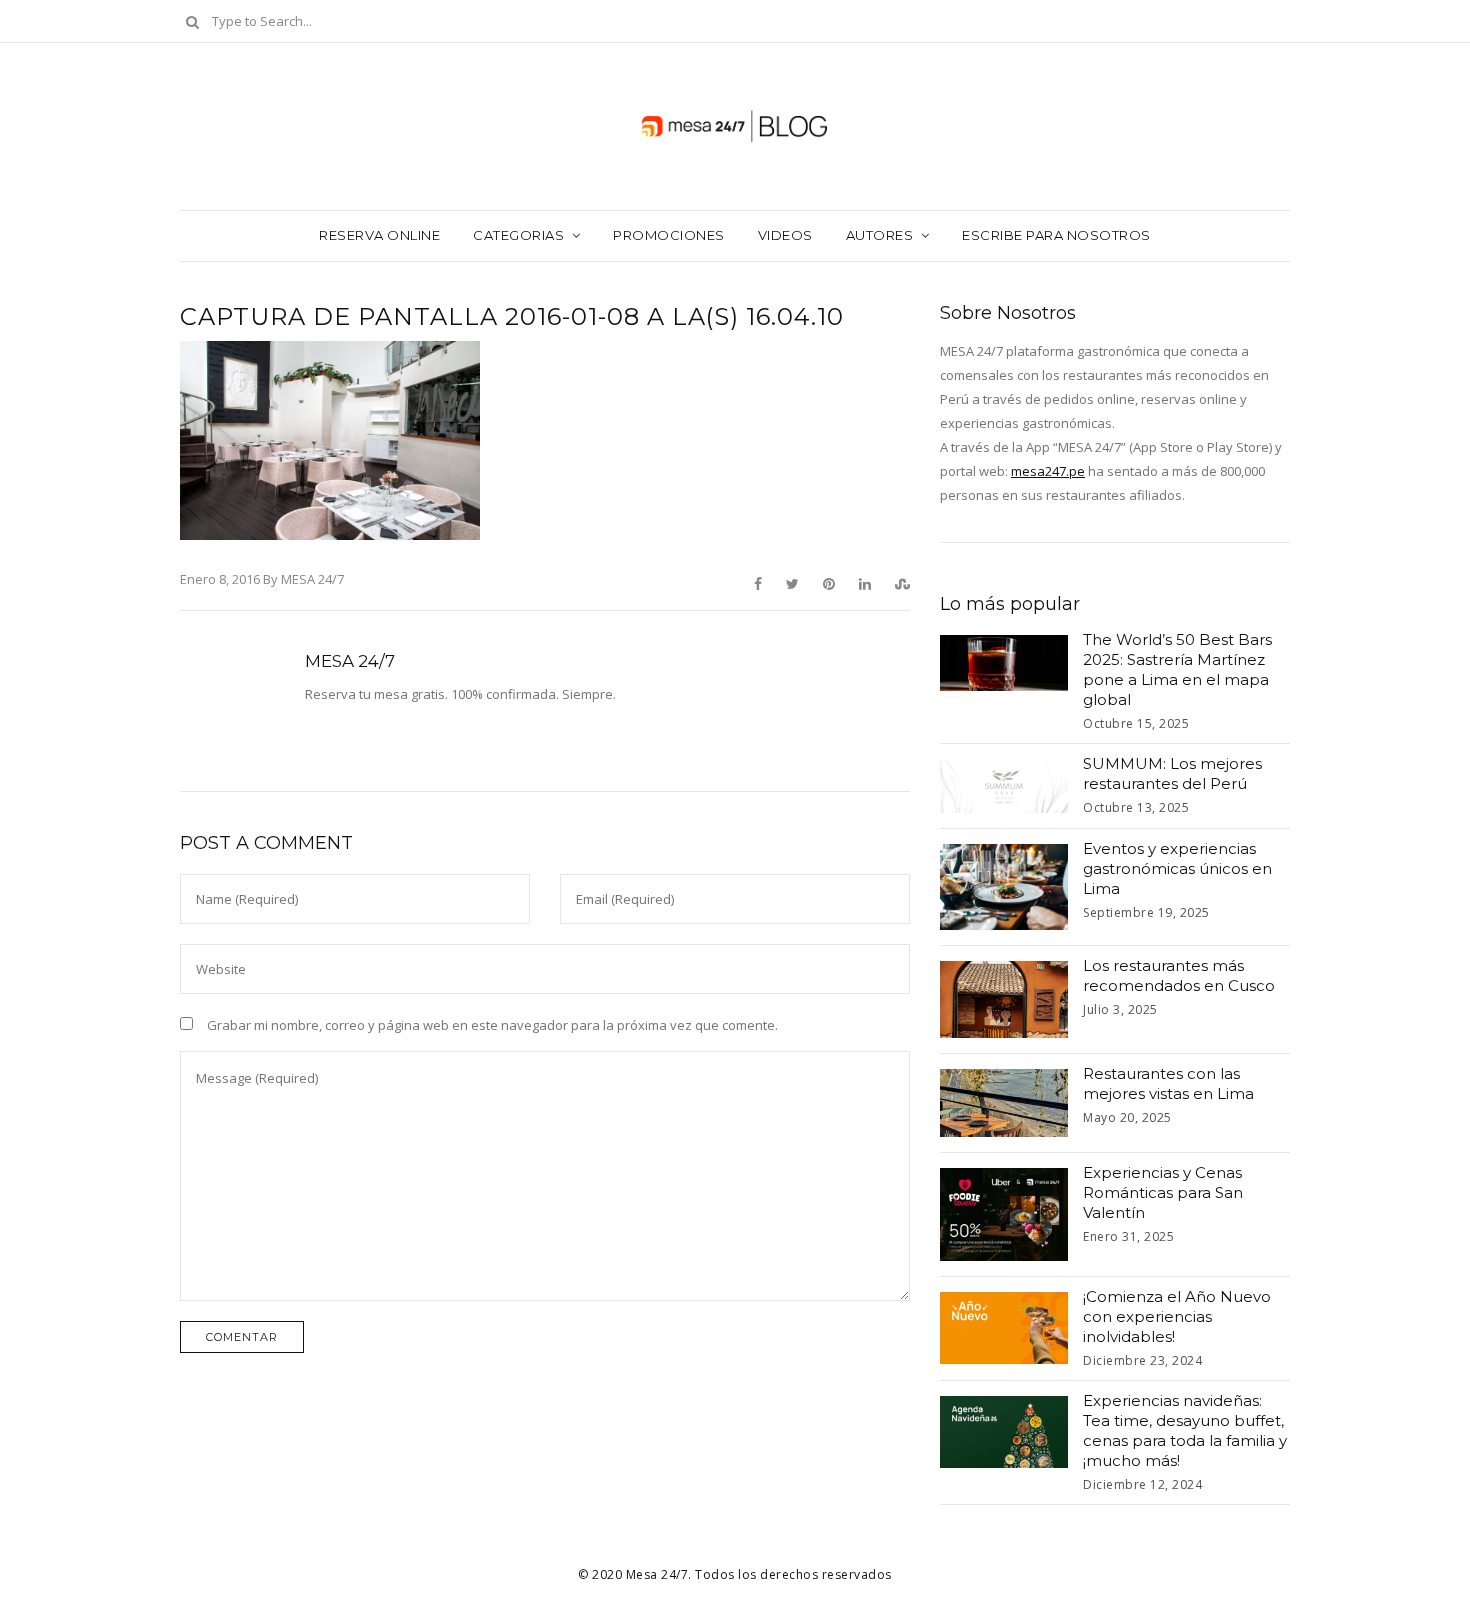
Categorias (518, 235)
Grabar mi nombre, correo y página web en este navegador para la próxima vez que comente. (492, 1025)
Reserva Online (379, 235)
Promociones (669, 235)
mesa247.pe (1048, 471)
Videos (785, 235)
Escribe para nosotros (1056, 235)
